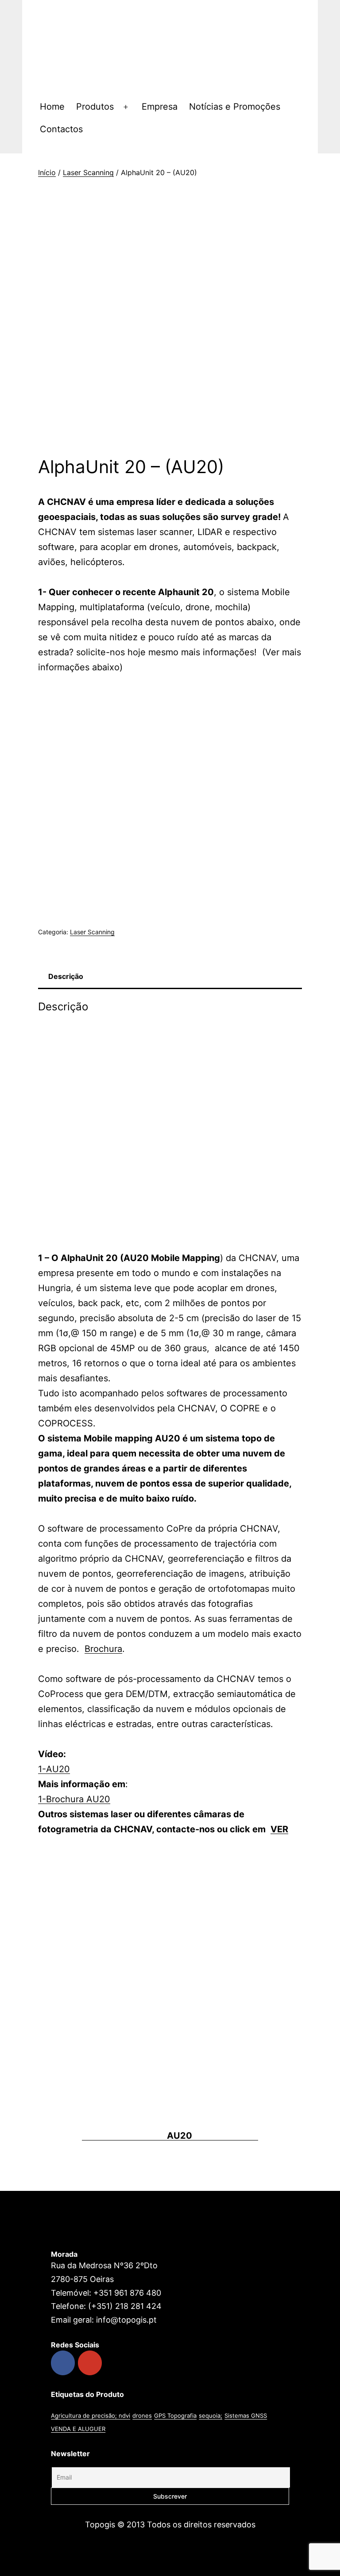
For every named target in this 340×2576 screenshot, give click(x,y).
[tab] (66, 977)
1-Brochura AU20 (74, 1799)
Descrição (66, 976)
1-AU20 (54, 1769)
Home (52, 107)
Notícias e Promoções (235, 107)
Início (47, 172)
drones (142, 2415)
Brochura (103, 1649)
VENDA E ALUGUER (78, 2429)
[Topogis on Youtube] (90, 2363)
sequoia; (211, 2415)
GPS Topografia (175, 2415)
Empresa (160, 107)
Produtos (95, 107)
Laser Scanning (88, 172)
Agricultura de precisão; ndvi (91, 2415)
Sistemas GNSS (246, 2415)
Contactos (61, 129)
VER (279, 1829)
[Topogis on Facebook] (63, 2363)
